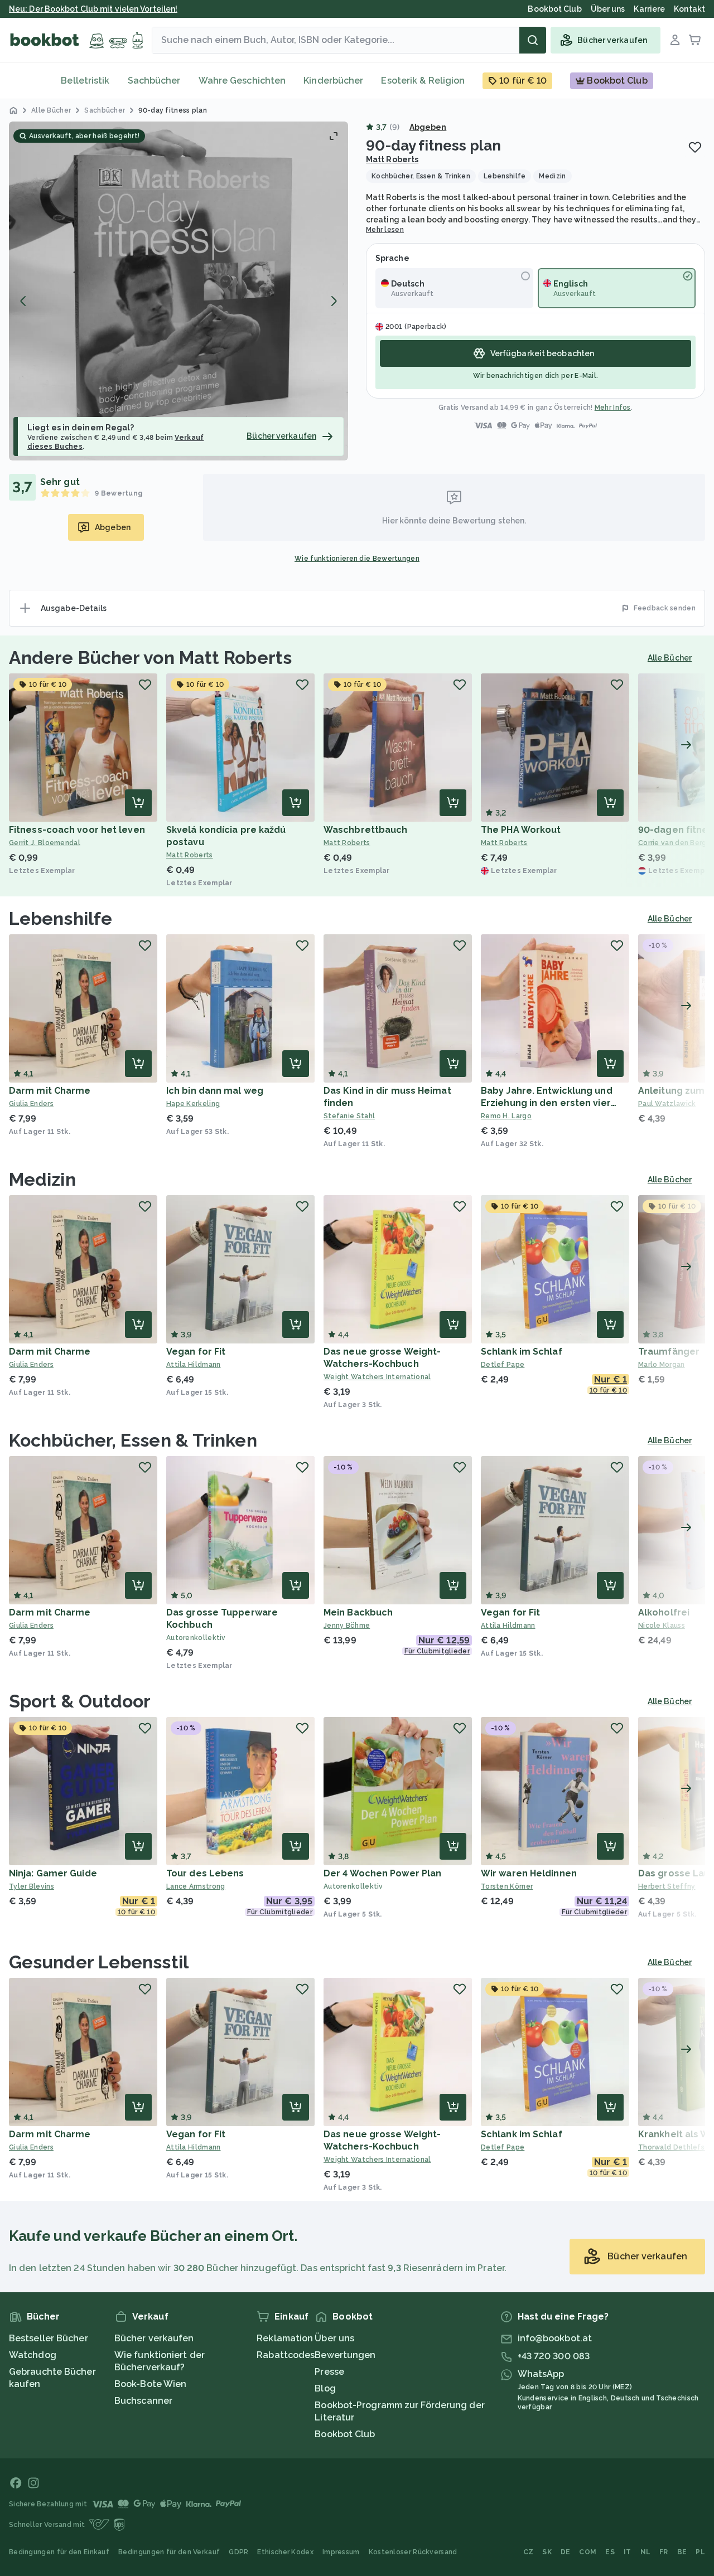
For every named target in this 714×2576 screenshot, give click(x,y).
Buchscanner (143, 2401)
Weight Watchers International (377, 1377)
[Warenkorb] (695, 40)
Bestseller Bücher (49, 2338)
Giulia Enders (31, 1104)
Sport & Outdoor (80, 1701)
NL (646, 2552)
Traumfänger (669, 1352)
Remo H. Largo (506, 1116)
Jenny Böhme (347, 1626)
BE (682, 2552)
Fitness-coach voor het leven (77, 830)
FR (664, 2552)
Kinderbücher (333, 81)
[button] (178, 291)
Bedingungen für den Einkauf (59, 2552)
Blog (325, 2388)
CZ (529, 2552)
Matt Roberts (392, 159)
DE (566, 2552)
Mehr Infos (613, 407)
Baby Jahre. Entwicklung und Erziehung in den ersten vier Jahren (547, 1103)
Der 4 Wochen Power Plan (382, 1873)
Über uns (334, 2338)
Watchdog (33, 2355)
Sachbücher (154, 81)
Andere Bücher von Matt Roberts (150, 658)
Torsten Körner (507, 1886)
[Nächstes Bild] (334, 301)
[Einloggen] (675, 40)
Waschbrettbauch (366, 830)
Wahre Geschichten (242, 81)
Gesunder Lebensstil (99, 1962)
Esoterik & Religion (423, 81)
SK (547, 2552)
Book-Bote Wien (150, 2384)
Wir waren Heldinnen (529, 1873)
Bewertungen (345, 2355)
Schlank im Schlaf (522, 1352)
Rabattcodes (286, 2355)
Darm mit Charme (50, 1091)
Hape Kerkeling (193, 1104)
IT (628, 2552)
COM (588, 2552)
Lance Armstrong (196, 1886)
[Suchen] (533, 40)
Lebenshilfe (61, 918)
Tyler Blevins (32, 1886)
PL (700, 2552)
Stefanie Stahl (349, 1116)
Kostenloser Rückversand (413, 2552)
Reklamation (285, 2338)
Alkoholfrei (664, 1612)
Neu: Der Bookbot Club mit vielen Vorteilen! (93, 9)
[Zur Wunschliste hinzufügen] (695, 147)
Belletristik (85, 81)
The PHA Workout (521, 830)
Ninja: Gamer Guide (53, 1873)
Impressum (341, 2552)
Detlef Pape (503, 1365)
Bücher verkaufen (154, 2338)
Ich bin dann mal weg (215, 1091)
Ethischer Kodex (285, 2552)
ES (610, 2552)
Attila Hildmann (194, 1365)
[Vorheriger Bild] (23, 301)
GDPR (238, 2552)
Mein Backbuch (358, 1612)
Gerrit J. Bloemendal (45, 843)
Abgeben (428, 127)
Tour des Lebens (205, 1873)
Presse (329, 2372)
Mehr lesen (385, 230)
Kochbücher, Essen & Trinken (133, 1440)
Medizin (42, 1179)
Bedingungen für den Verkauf (169, 2552)
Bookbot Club (345, 2434)
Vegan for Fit (196, 1352)
